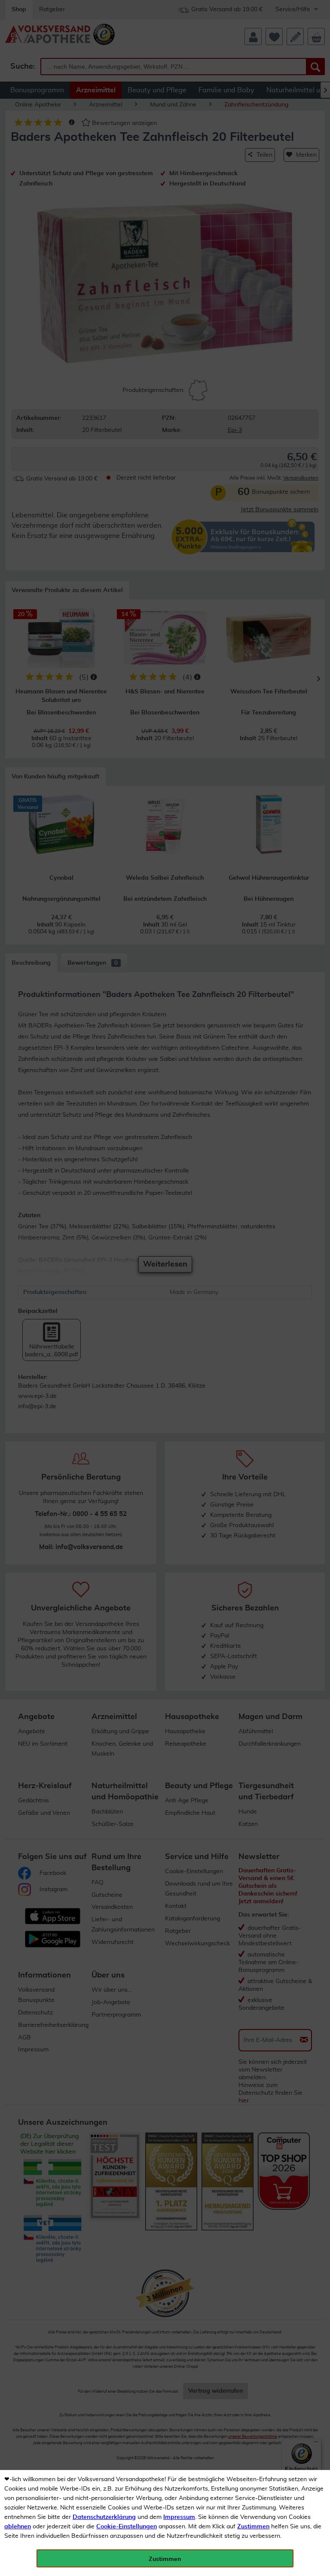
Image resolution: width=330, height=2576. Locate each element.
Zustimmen (253, 2527)
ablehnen (18, 2527)
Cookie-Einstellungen (127, 2527)
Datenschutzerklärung (104, 2517)
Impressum (179, 2517)
